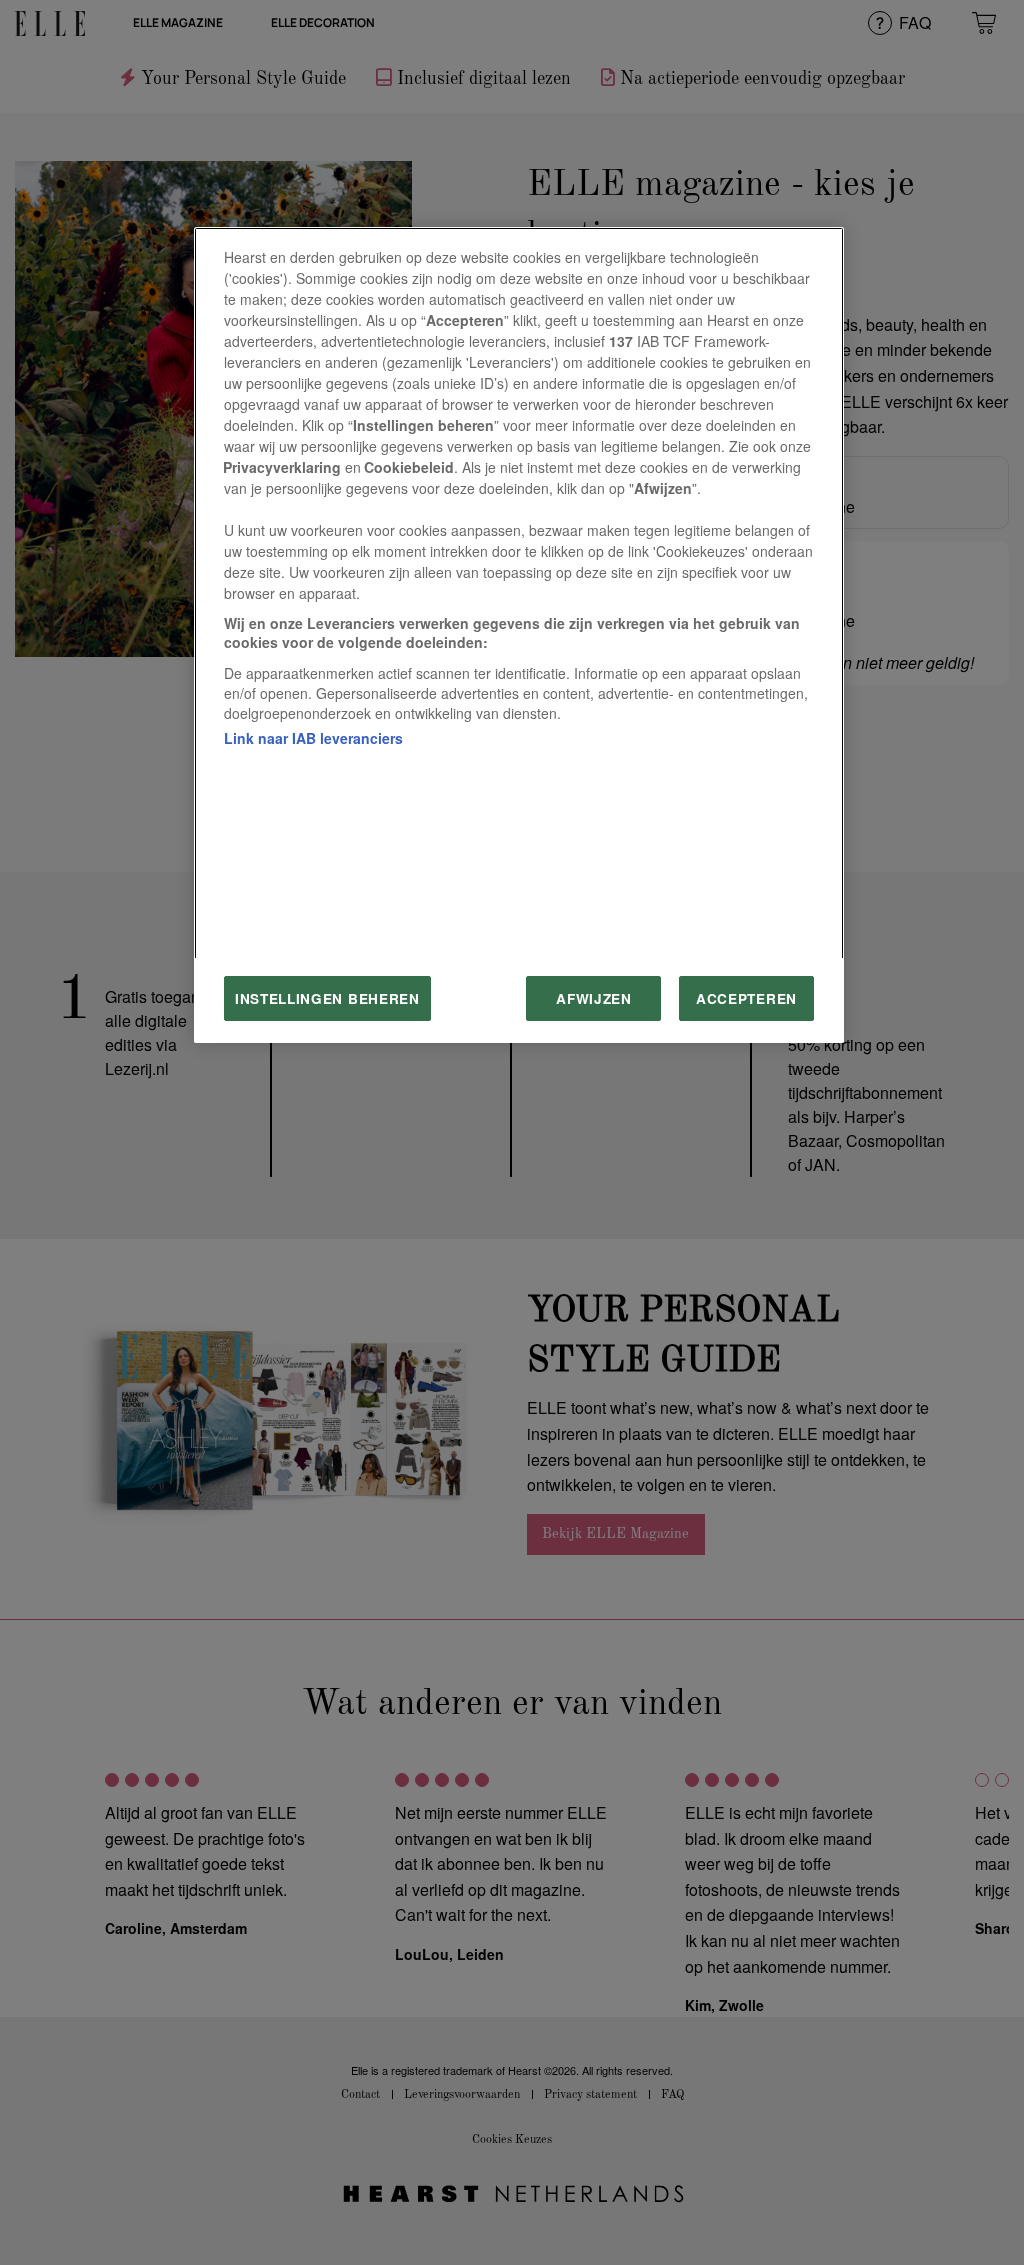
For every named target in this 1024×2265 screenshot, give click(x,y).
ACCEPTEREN (746, 998)
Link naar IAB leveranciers (313, 738)
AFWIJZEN (593, 998)
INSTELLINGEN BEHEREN (327, 998)
